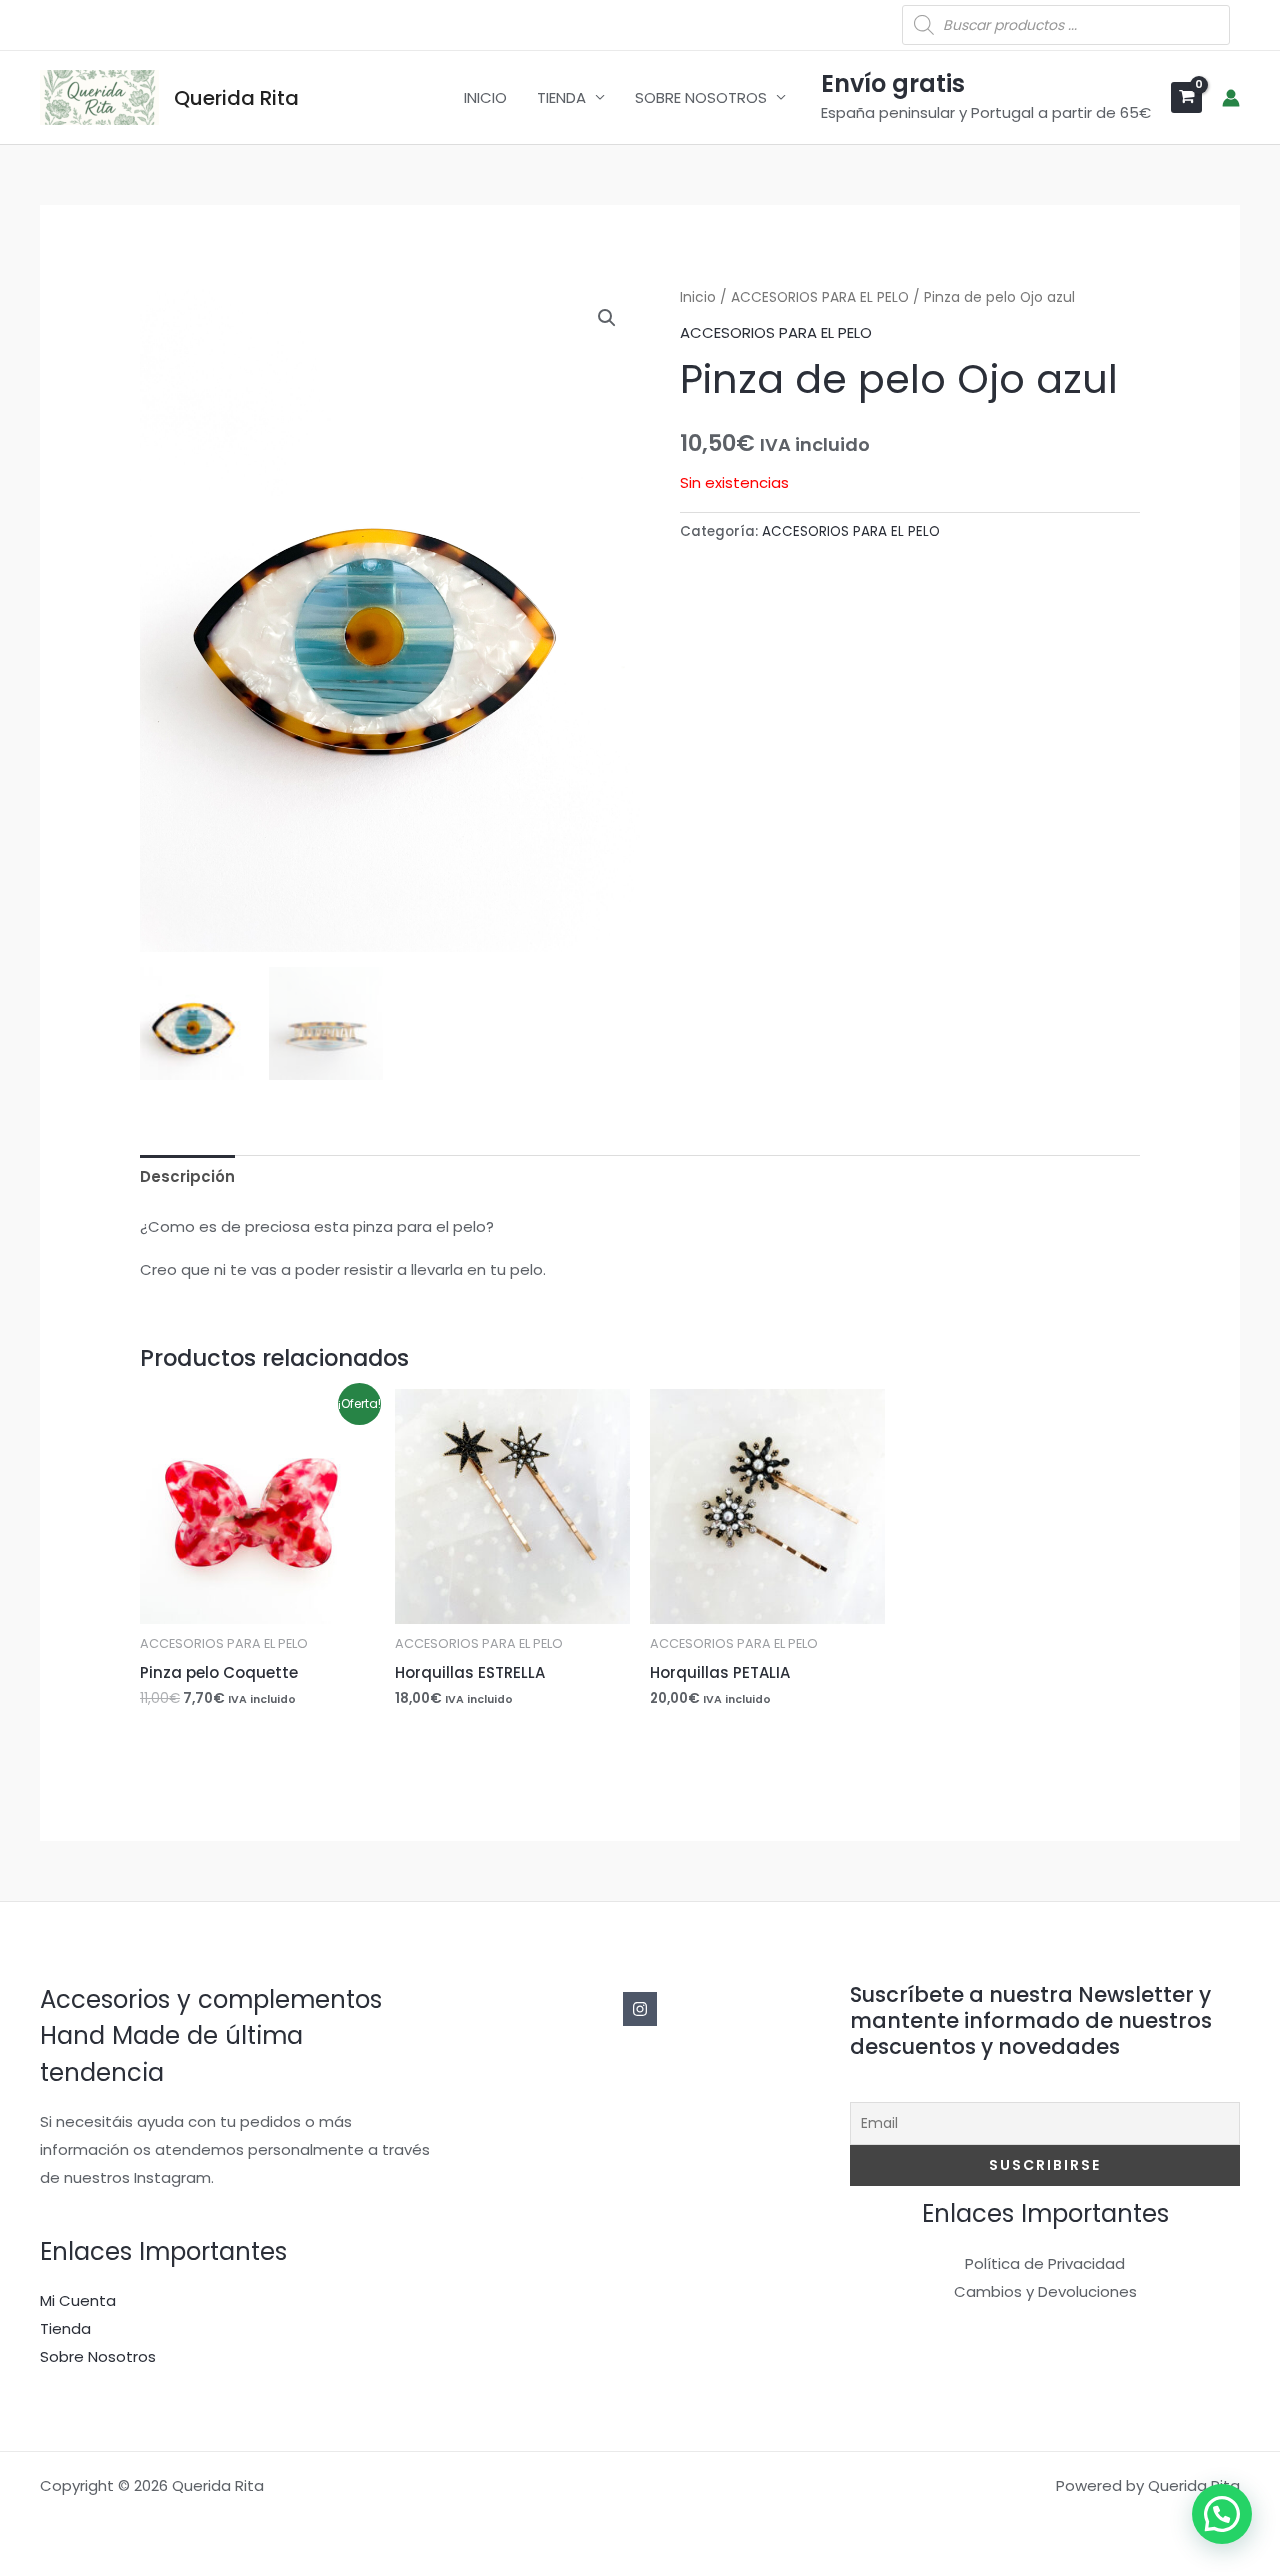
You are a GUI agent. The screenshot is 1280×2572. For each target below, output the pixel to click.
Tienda (65, 2328)
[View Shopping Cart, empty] (1186, 97)
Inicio (698, 297)
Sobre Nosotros (98, 2356)
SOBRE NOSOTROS (701, 97)
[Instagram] (640, 2009)
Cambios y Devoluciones (1045, 2291)
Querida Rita (236, 98)
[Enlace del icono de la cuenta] (1231, 98)
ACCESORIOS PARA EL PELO (820, 297)
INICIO (485, 97)
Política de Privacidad (1045, 2263)
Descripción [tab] (187, 1176)
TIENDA (561, 97)
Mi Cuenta (78, 2300)
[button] (607, 318)
